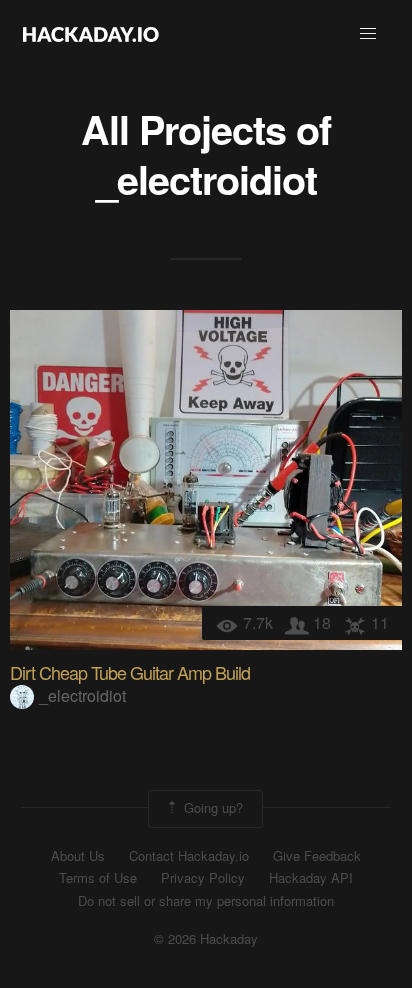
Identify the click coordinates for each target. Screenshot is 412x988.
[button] (368, 34)
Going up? (211, 806)
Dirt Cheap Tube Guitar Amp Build (130, 672)
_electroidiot (206, 178)
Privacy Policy (203, 878)
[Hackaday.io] (91, 34)
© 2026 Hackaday (206, 939)
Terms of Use (98, 878)
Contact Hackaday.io (189, 856)
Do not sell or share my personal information (206, 901)
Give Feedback (317, 856)
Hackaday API (311, 878)
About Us (78, 856)
